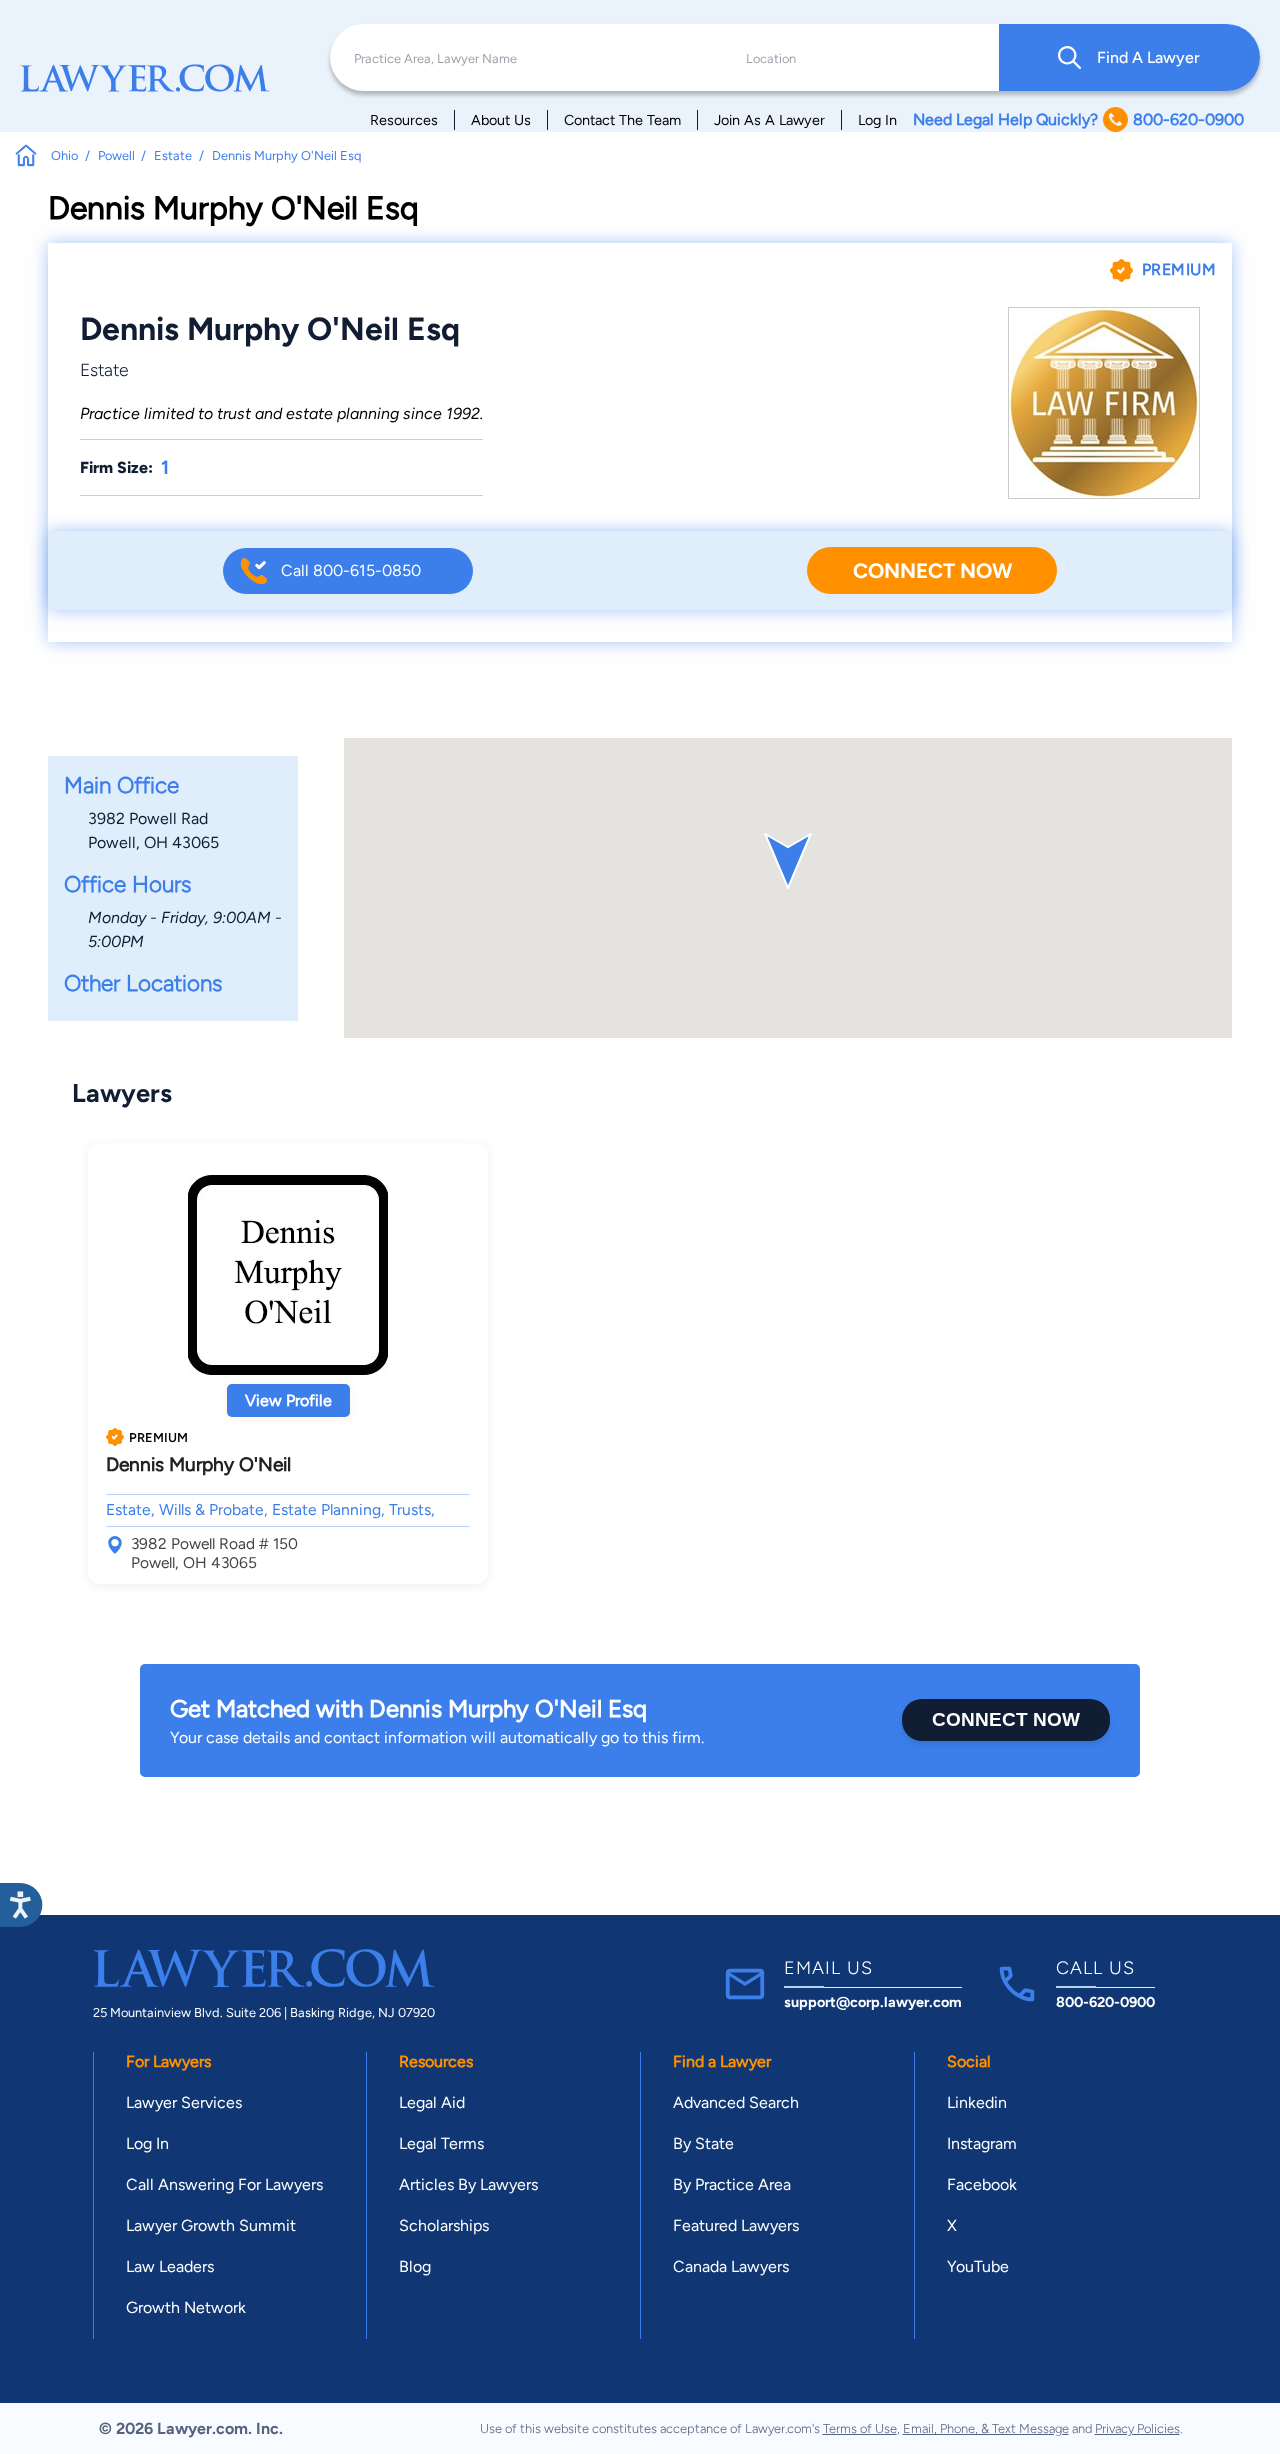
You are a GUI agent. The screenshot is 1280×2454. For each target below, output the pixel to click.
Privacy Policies (1137, 2428)
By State (703, 2143)
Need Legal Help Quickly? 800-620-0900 (1078, 119)
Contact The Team (622, 120)
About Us (501, 120)
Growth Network (186, 2307)
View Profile (288, 1400)
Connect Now (932, 570)
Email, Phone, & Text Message (986, 2428)
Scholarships (444, 2225)
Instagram (982, 2143)
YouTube (978, 2266)
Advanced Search (736, 2102)
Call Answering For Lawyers (224, 2184)
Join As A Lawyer (769, 120)
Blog (415, 2266)
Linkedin (977, 2102)
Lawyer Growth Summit (211, 2225)
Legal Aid (432, 2102)
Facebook (982, 2184)
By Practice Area (732, 2184)
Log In (877, 120)
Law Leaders (170, 2266)
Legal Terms (441, 2143)
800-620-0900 (1105, 2002)
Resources (404, 120)
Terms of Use (860, 2428)
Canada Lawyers (731, 2266)
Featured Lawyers (736, 2225)
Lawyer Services (184, 2102)
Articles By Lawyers (468, 2184)
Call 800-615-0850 (351, 570)
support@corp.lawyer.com (873, 2002)
